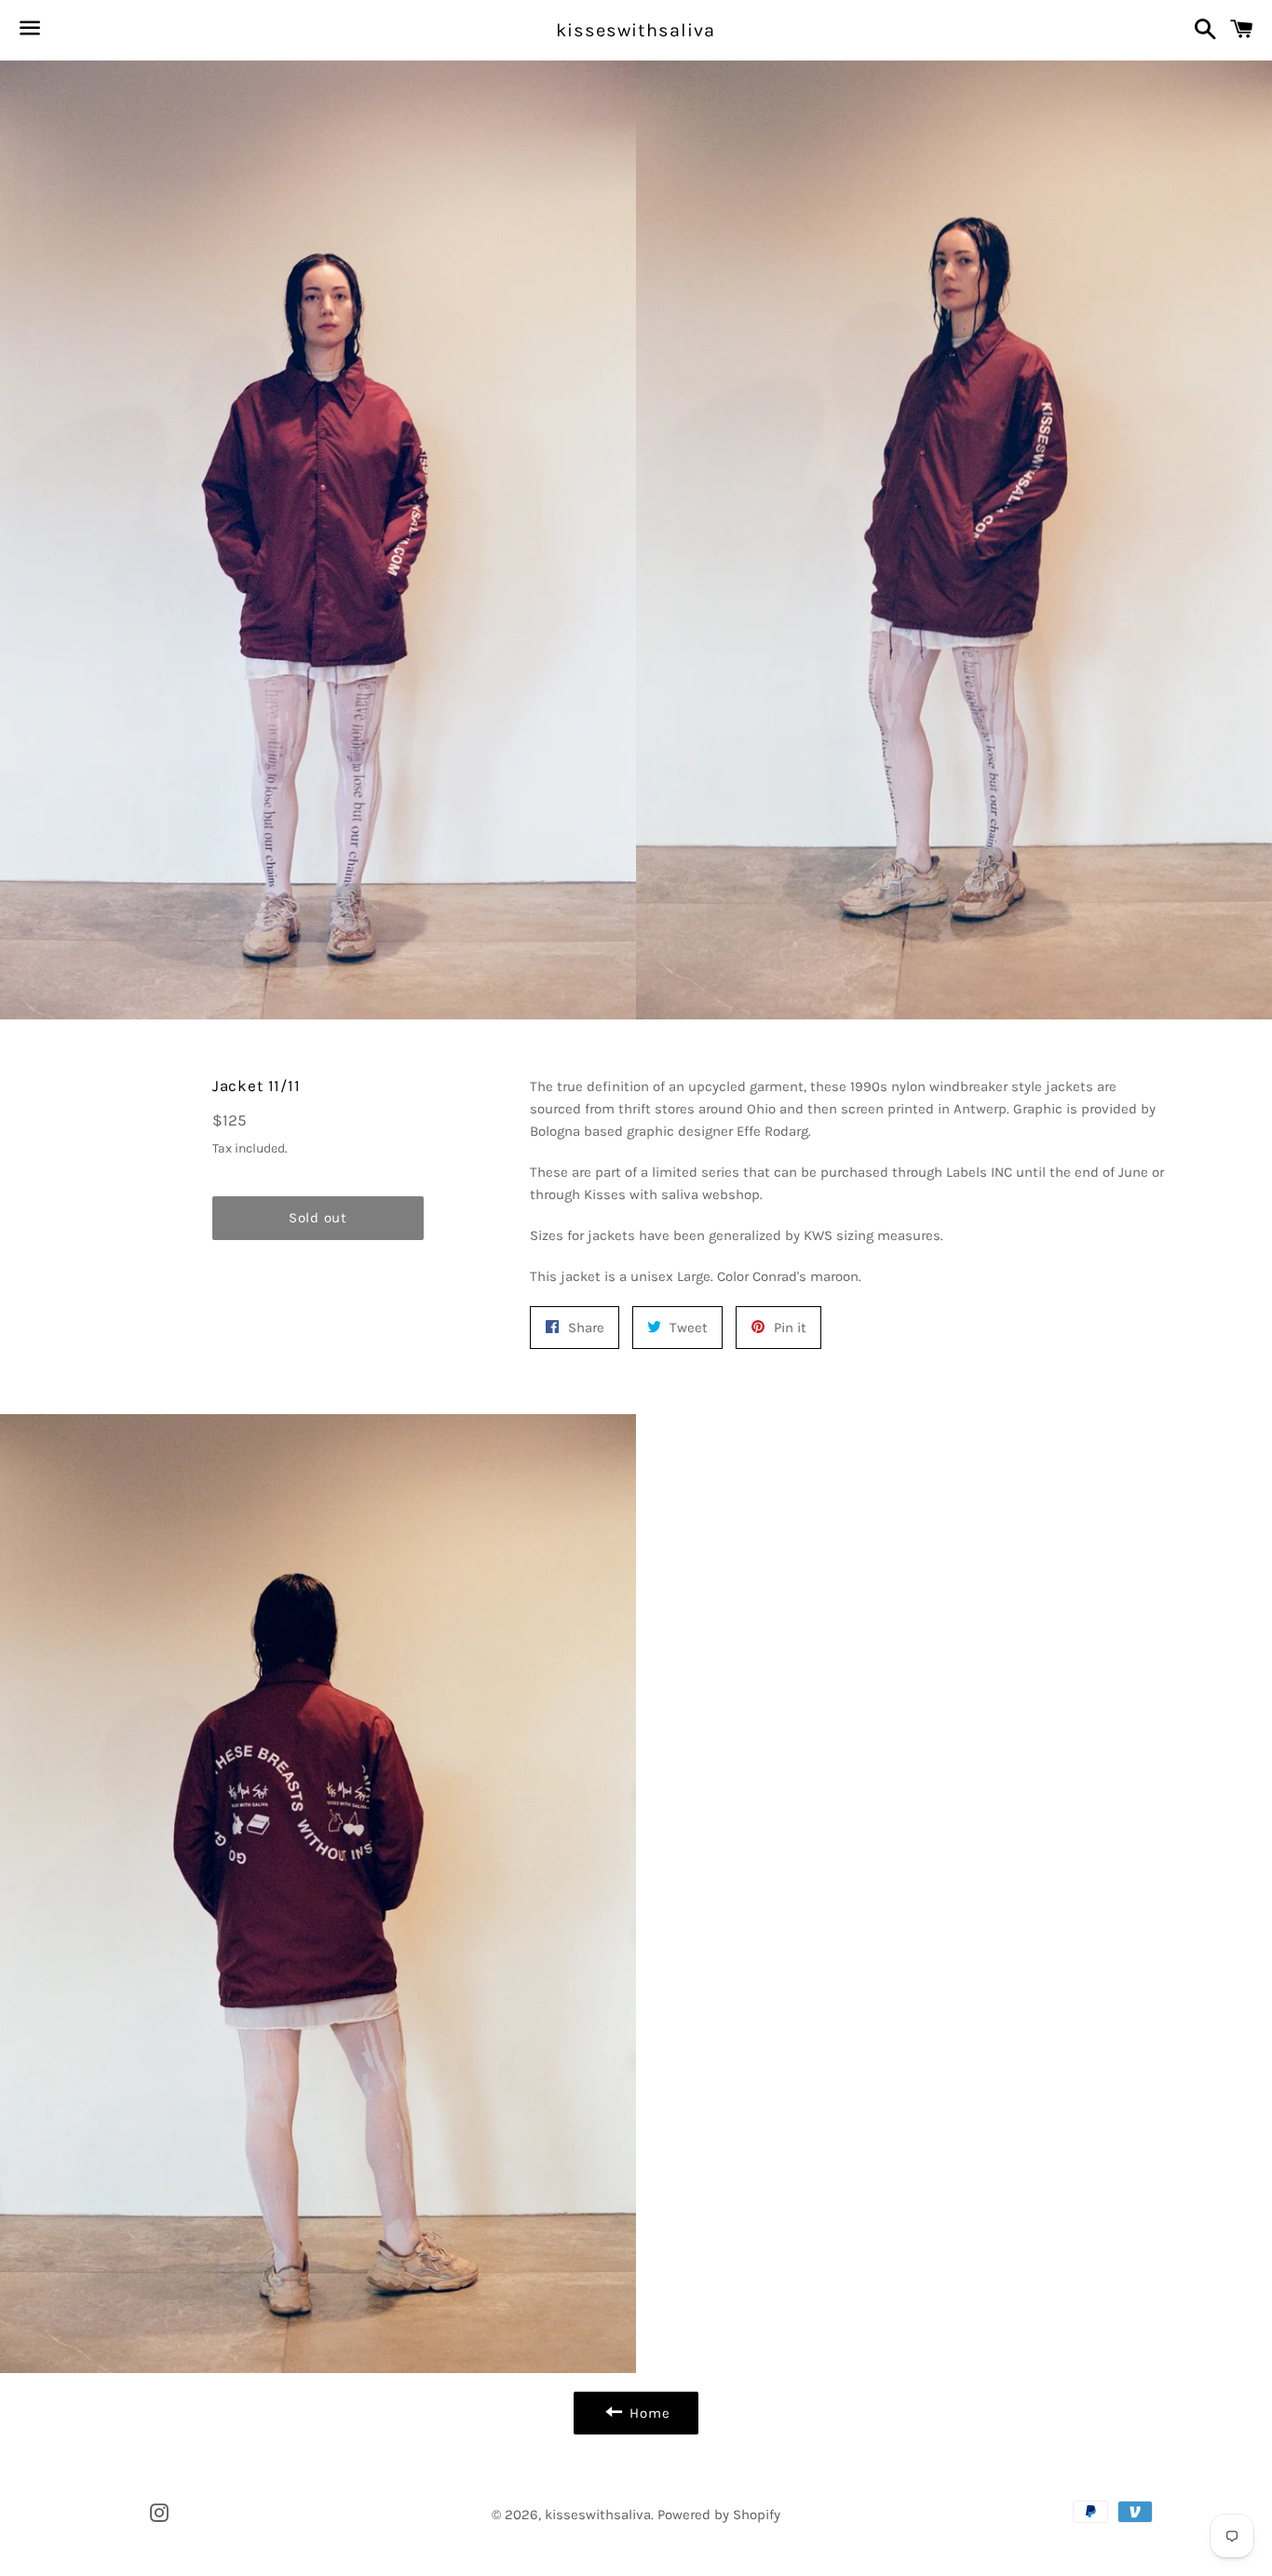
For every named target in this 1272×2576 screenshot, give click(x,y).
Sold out (318, 1218)
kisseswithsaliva (636, 30)
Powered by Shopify (719, 2515)
